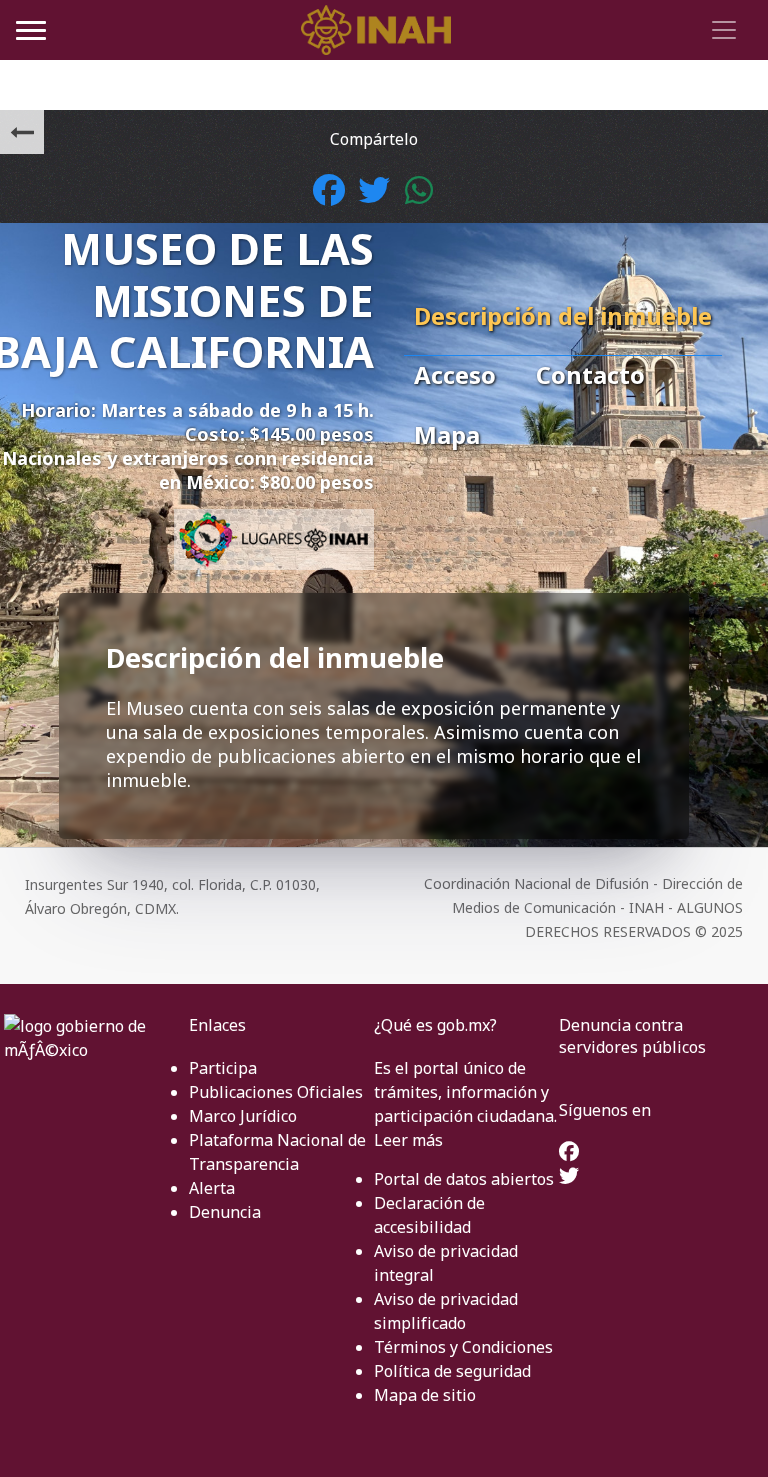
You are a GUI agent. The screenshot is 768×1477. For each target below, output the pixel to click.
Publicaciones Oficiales (276, 1092)
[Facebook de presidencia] (569, 1153)
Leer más (408, 1140)
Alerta (212, 1188)
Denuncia (225, 1212)
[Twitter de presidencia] (569, 1177)
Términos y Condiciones (463, 1347)
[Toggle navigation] (721, 30)
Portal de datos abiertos (464, 1179)
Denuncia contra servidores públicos (632, 1036)
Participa (223, 1068)
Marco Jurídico (243, 1116)
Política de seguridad (452, 1371)
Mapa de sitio (425, 1395)
